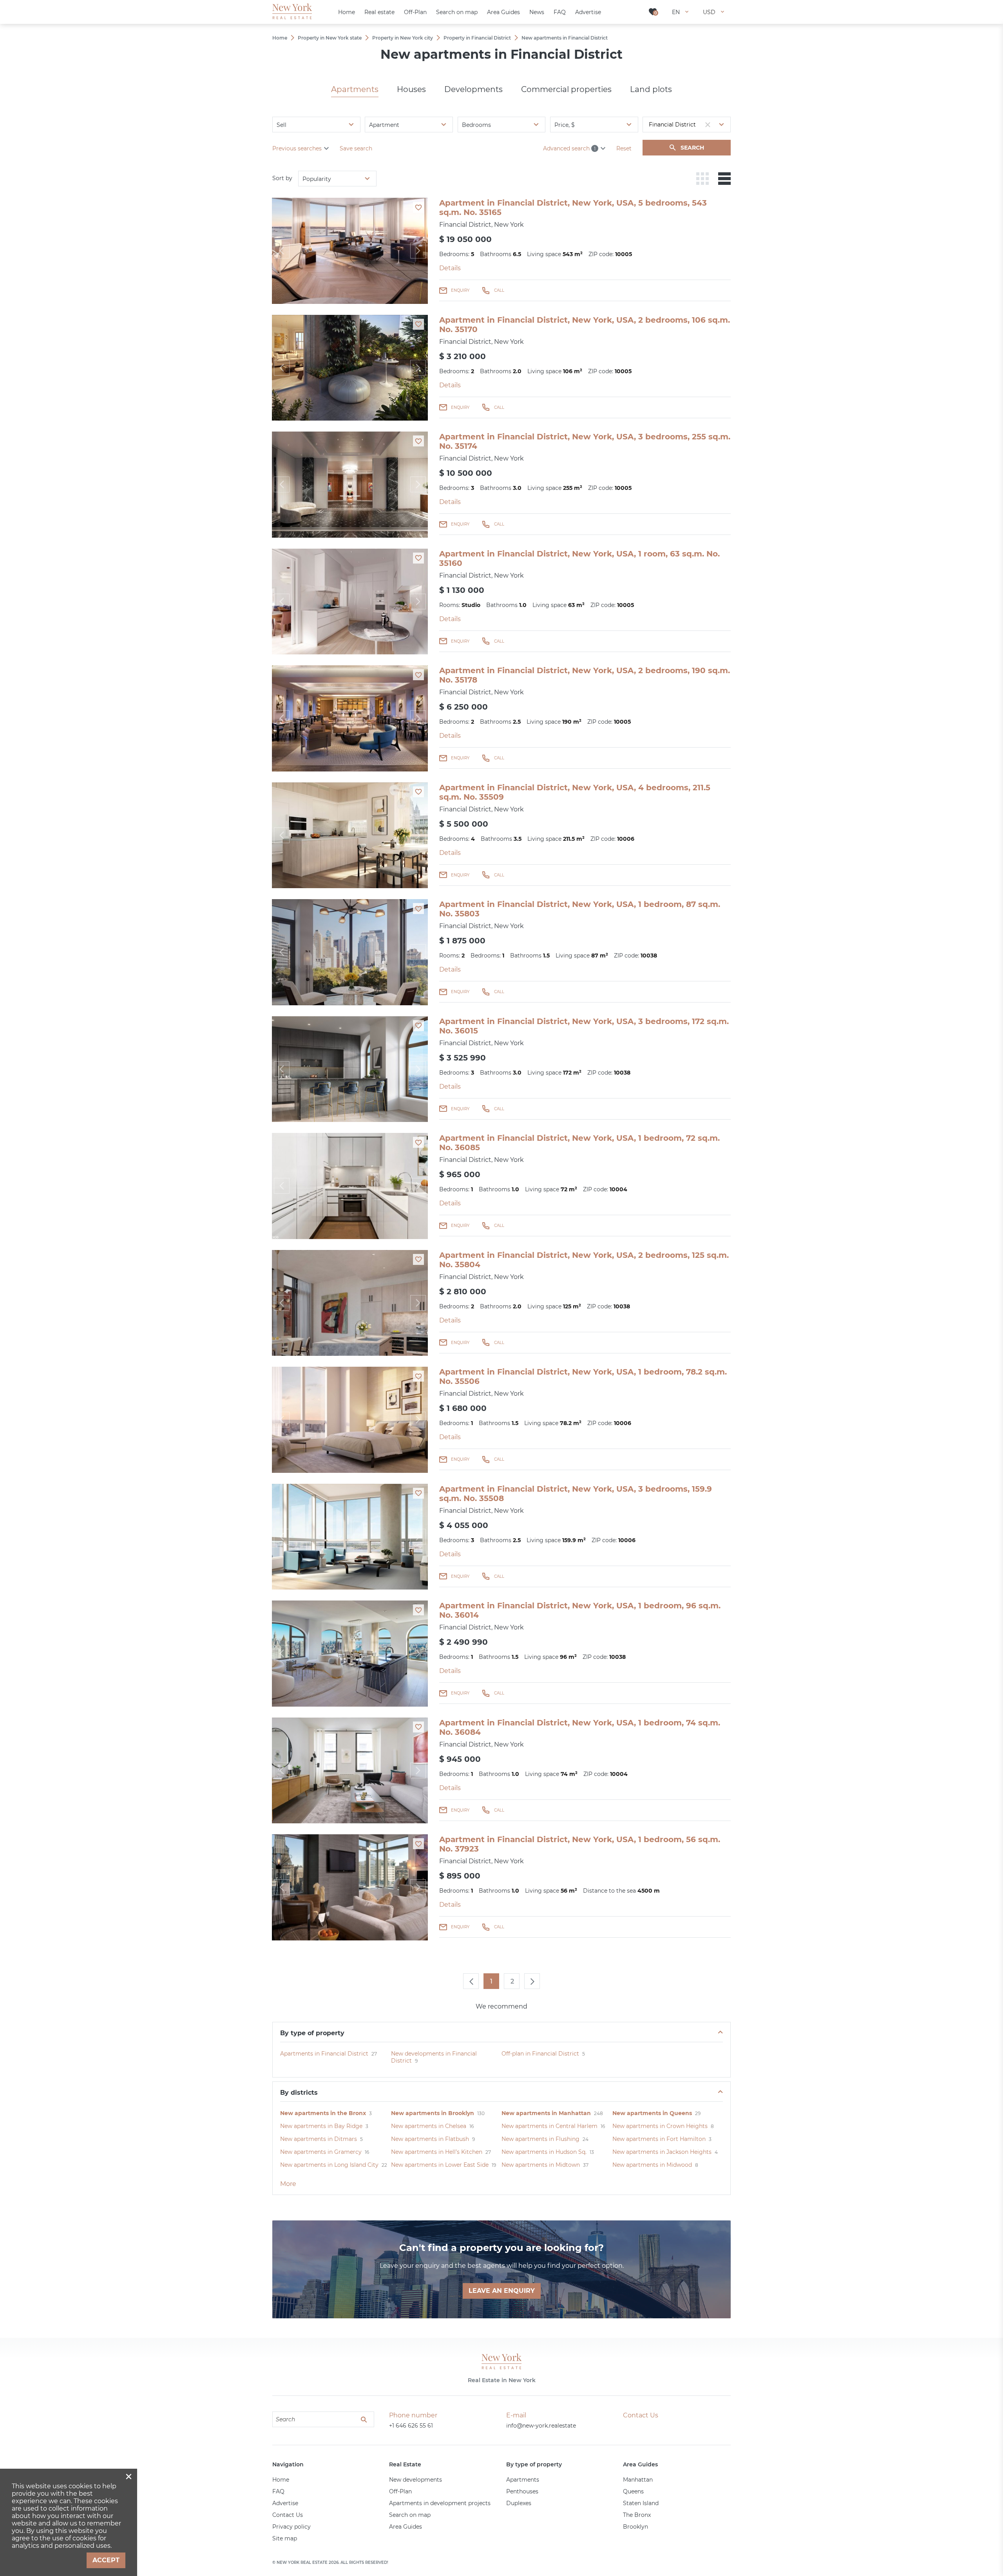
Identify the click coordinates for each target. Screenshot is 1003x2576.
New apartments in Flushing (540, 2139)
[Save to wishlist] (418, 207)
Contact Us (288, 2515)
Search (692, 148)
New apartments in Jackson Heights (662, 2152)
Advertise (285, 2503)
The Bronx (637, 2515)
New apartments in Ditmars (319, 2139)
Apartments (355, 89)
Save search (356, 148)
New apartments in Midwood (652, 2165)
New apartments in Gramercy (321, 2152)
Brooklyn (635, 2527)
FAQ (278, 2491)
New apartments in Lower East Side (440, 2165)
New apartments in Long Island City (329, 2165)
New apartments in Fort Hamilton (659, 2139)
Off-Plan (400, 2491)
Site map (285, 2538)
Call (499, 290)
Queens (633, 2491)
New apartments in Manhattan (546, 2113)
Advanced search (569, 148)
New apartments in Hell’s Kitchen (437, 2152)
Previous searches (297, 148)
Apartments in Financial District (324, 2054)
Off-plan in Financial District (540, 2054)
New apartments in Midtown (541, 2165)
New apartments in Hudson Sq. (544, 2152)
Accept (106, 2560)
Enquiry (460, 290)
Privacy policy (291, 2527)
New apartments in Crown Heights (660, 2126)
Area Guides (406, 2527)
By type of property (312, 2033)
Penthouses (522, 2491)
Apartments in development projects (440, 2503)
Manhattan (638, 2480)
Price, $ (565, 125)
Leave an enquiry (502, 2291)
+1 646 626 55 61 (411, 2426)
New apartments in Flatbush (430, 2139)
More (288, 2184)
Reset (624, 148)
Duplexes (519, 2503)
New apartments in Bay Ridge (321, 2126)
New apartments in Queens (652, 2113)
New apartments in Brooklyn (433, 2113)
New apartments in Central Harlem (549, 2126)
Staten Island (641, 2503)
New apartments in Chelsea (429, 2126)
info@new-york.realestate (541, 2426)
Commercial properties (566, 89)
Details (450, 268)
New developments (416, 2480)
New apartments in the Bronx (323, 2113)
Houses (411, 89)
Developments (473, 89)
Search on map (410, 2515)
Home (281, 2480)
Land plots (651, 89)
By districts (299, 2093)
